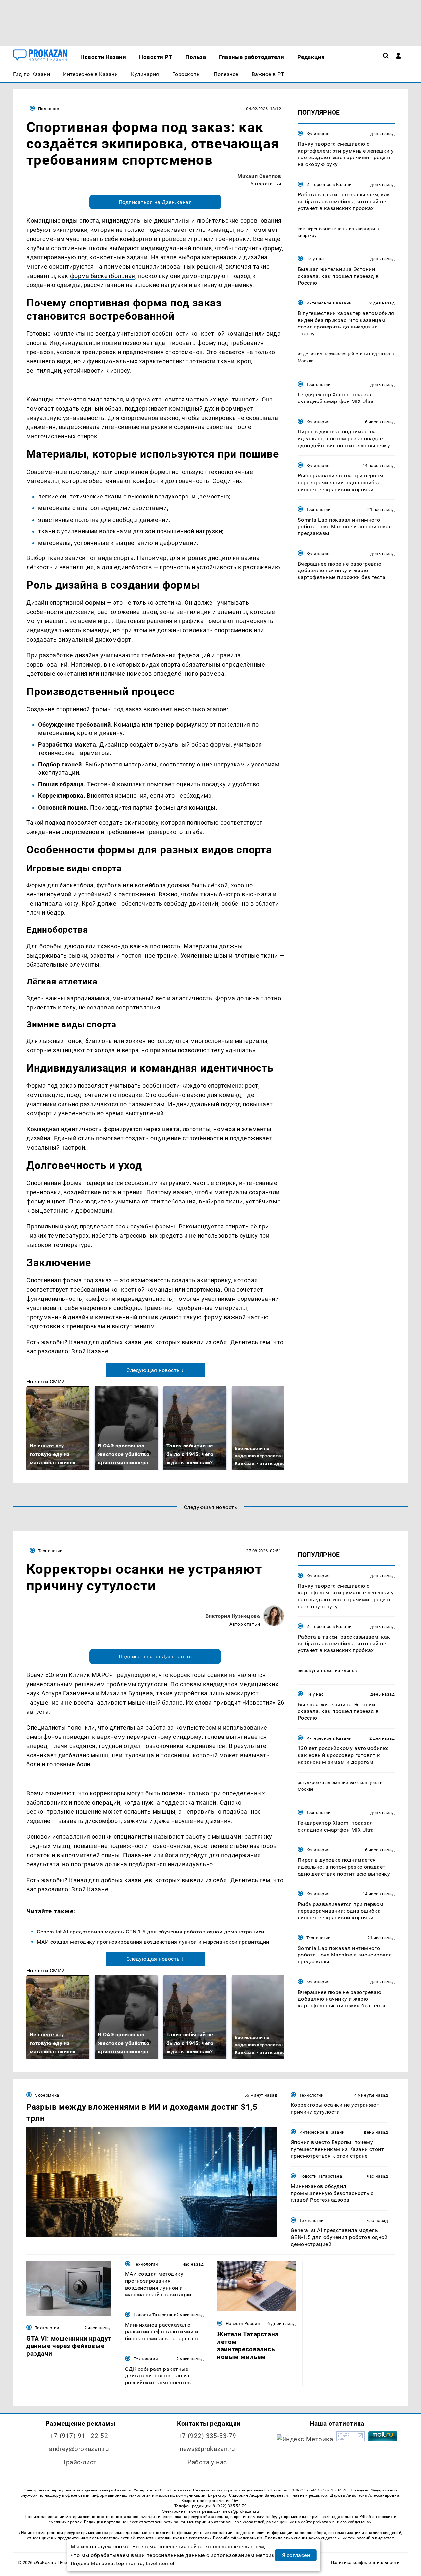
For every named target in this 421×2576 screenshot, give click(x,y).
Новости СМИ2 (46, 1382)
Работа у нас (207, 2462)
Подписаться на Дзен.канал (155, 202)
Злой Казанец (92, 1351)
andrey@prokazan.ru (79, 2449)
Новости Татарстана (321, 2176)
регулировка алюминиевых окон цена (338, 1782)
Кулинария (318, 134)
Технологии (319, 384)
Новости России (243, 2324)
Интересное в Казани (329, 185)
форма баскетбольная (103, 276)
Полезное (49, 109)
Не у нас (315, 259)
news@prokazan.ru (207, 2449)
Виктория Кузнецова (233, 1616)
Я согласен (296, 2555)
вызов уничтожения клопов (327, 1671)
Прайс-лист (79, 2462)
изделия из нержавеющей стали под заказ (344, 354)
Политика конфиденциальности (365, 2562)
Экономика (47, 2095)
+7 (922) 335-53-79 (207, 2436)
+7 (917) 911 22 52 (79, 2436)
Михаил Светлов (259, 176)
